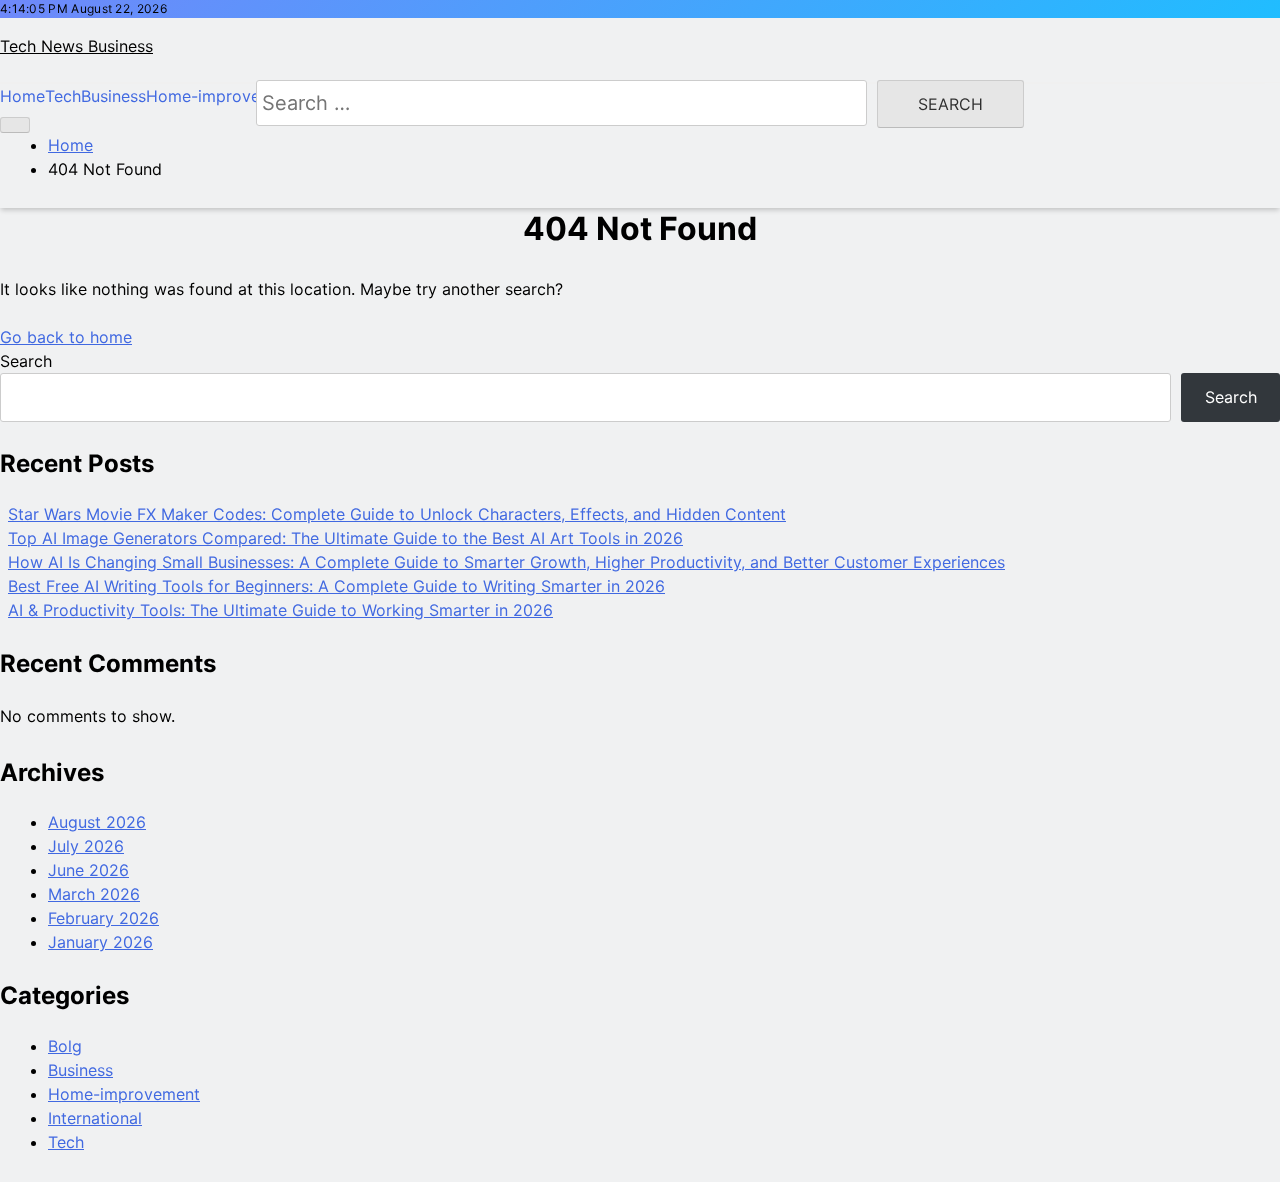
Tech (66, 1142)
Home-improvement (124, 1094)
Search (26, 361)
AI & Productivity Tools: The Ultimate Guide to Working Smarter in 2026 (280, 610)
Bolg (65, 1046)
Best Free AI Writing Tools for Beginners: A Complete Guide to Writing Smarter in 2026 (336, 586)
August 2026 (97, 822)
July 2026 (86, 846)
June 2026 (88, 870)
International (95, 1118)
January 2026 (100, 942)
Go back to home (66, 337)
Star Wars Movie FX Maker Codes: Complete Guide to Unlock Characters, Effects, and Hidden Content (397, 514)
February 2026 (103, 918)
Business (80, 1070)
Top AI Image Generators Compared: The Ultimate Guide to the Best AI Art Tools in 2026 (345, 538)
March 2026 (94, 894)
